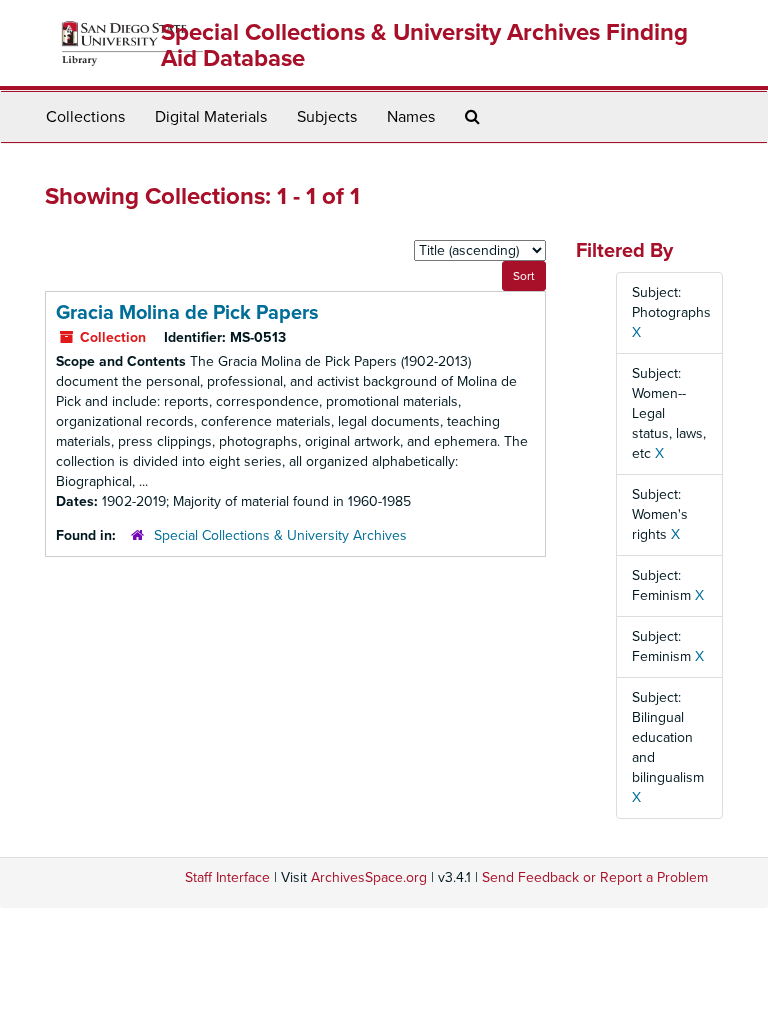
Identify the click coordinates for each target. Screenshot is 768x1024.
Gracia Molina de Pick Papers (187, 313)
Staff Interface (227, 877)
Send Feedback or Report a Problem (595, 877)
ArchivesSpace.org (369, 877)
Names (411, 117)
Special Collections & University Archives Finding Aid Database (424, 45)
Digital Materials (211, 117)
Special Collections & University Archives (280, 535)
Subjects (327, 117)
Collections (85, 117)
